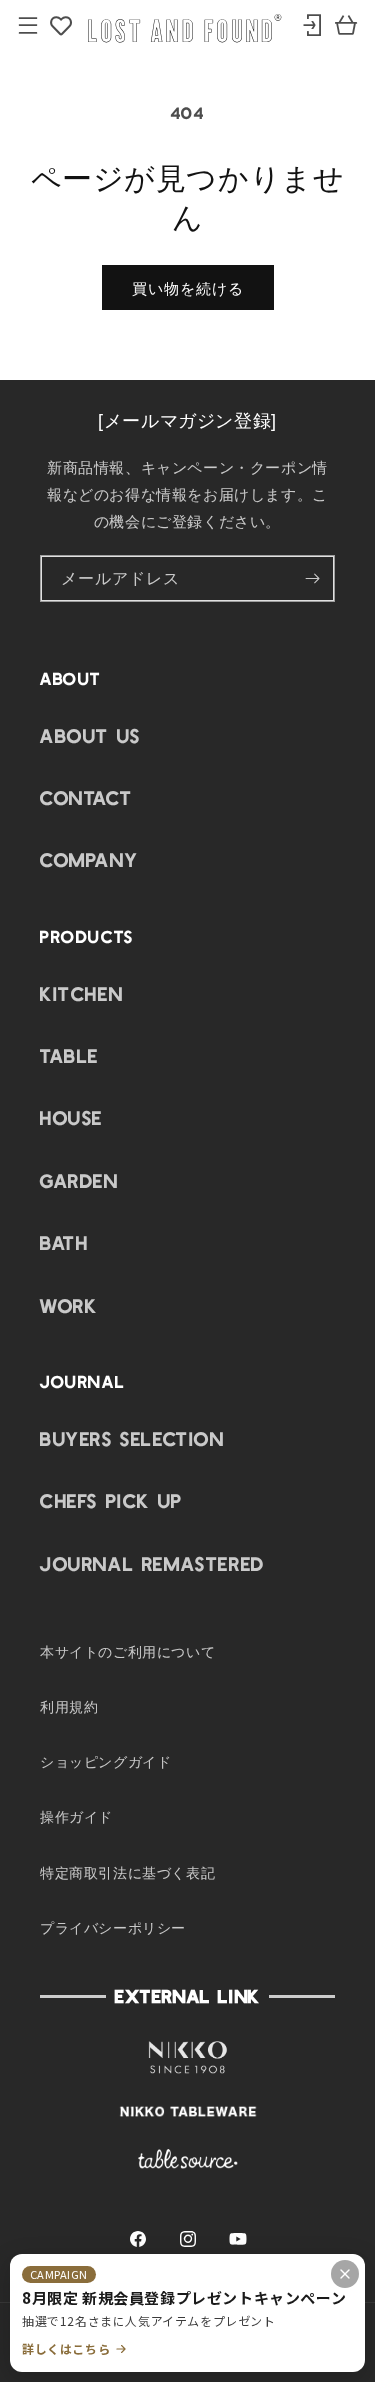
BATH (64, 1242)
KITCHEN (81, 993)
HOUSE (71, 1117)
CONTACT (86, 797)
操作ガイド (76, 1816)
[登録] (312, 578)
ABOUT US (90, 735)
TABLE (69, 1055)
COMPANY (89, 859)
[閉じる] (345, 2274)
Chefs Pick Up (111, 1500)
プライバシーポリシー (113, 1927)
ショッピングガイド (105, 1761)
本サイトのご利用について (127, 1651)
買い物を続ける (188, 288)
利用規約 (69, 1706)
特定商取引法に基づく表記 (127, 1872)
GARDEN (79, 1180)
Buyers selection (132, 1438)
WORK (68, 1305)
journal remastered (152, 1563)
